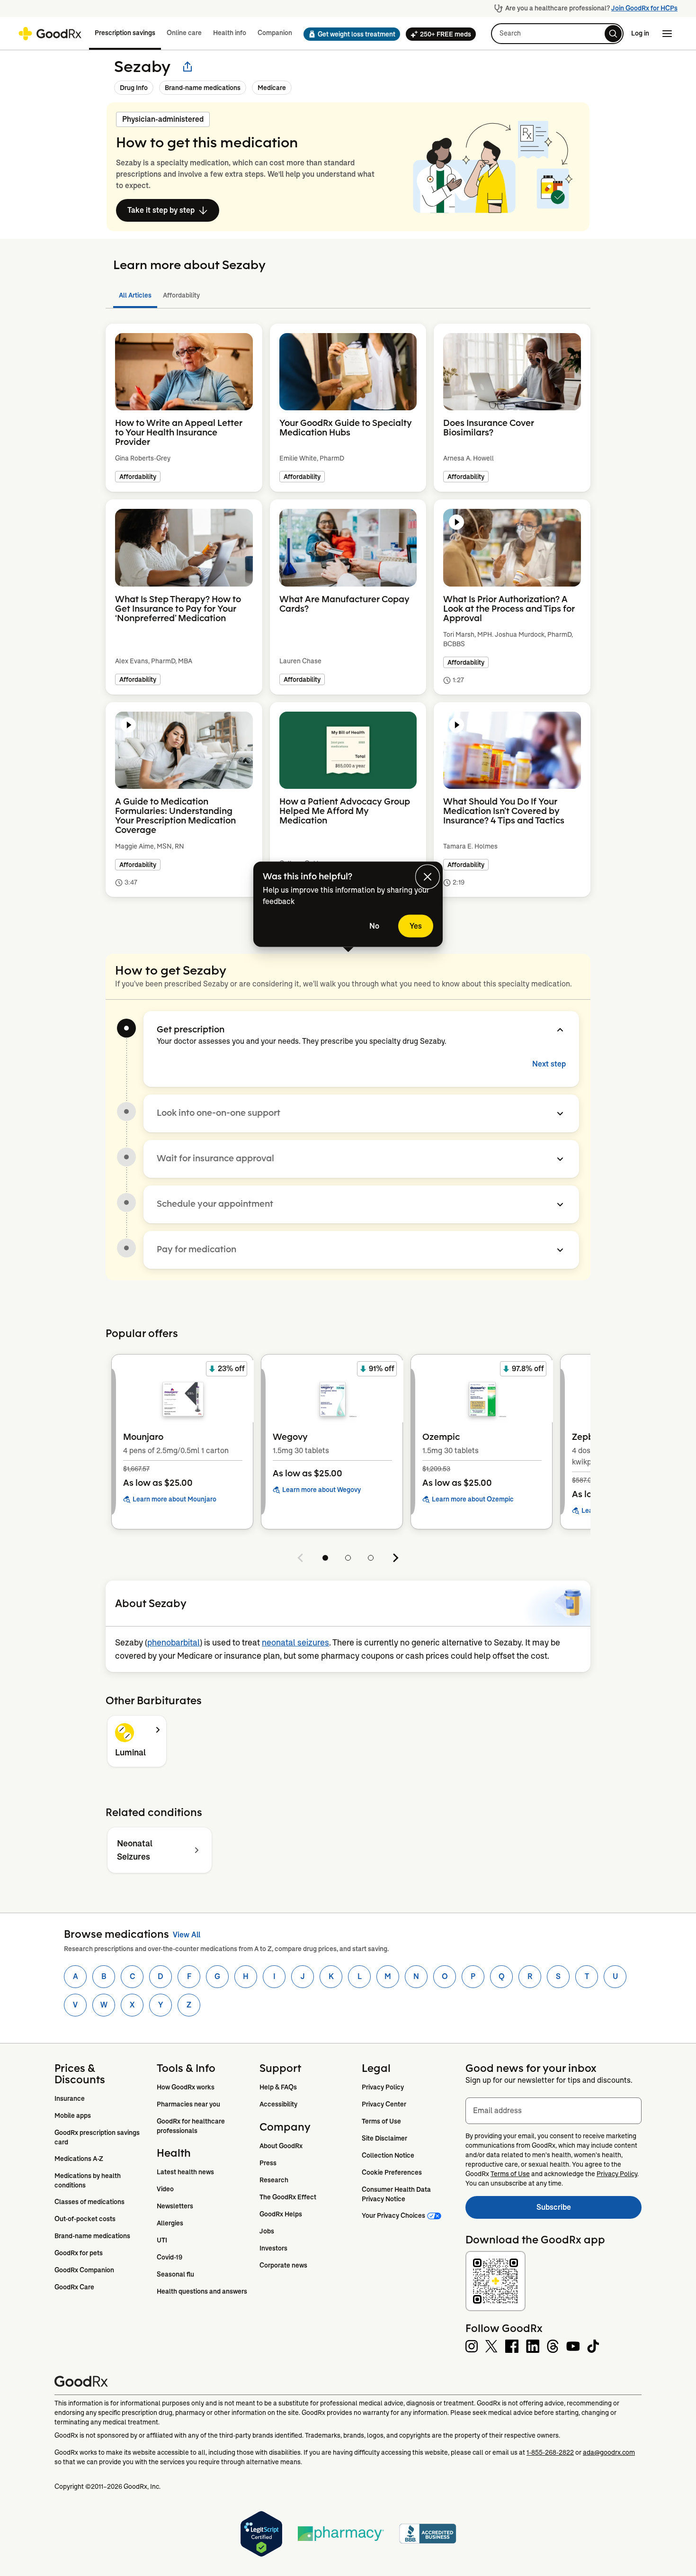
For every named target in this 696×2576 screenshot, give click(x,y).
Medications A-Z (79, 2159)
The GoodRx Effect (288, 2197)
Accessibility (278, 2104)
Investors (273, 2248)
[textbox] (553, 2111)
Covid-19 (170, 2257)
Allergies (170, 2223)
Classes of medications (89, 2202)
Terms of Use (381, 2121)
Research (274, 2180)
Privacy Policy (383, 2087)
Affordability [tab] (181, 295)
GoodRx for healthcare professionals (192, 2126)
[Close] (428, 877)
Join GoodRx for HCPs (644, 8)
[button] (349, 34)
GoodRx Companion (84, 2270)
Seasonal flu (175, 2274)
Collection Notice (388, 2155)
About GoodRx (281, 2146)
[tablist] (348, 295)
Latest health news (185, 2172)
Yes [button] (416, 926)
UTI (162, 2240)
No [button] (374, 926)
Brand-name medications (203, 88)
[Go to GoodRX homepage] (50, 34)
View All (187, 1935)
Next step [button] (549, 1064)
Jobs (267, 2231)
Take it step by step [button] (161, 210)
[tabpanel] (348, 622)
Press (268, 2163)
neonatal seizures (295, 1643)
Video (165, 2189)
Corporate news (283, 2265)
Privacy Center (384, 2104)
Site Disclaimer (384, 2138)
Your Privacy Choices (393, 2215)
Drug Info (134, 88)
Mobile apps (73, 2115)
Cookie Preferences (392, 2172)
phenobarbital (174, 1643)
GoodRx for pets (79, 2253)
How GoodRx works (186, 2087)
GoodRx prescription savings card (98, 2137)
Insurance (70, 2098)
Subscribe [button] (589, 2210)
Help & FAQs (278, 2087)
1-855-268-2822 (550, 2452)
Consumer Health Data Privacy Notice (397, 2194)
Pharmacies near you (188, 2104)
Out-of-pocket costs (85, 2219)
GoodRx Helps (281, 2214)
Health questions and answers (202, 2291)
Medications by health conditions (88, 2180)
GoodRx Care (74, 2287)
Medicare (272, 88)
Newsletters (175, 2206)
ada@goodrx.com (609, 2452)
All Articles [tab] (135, 295)
